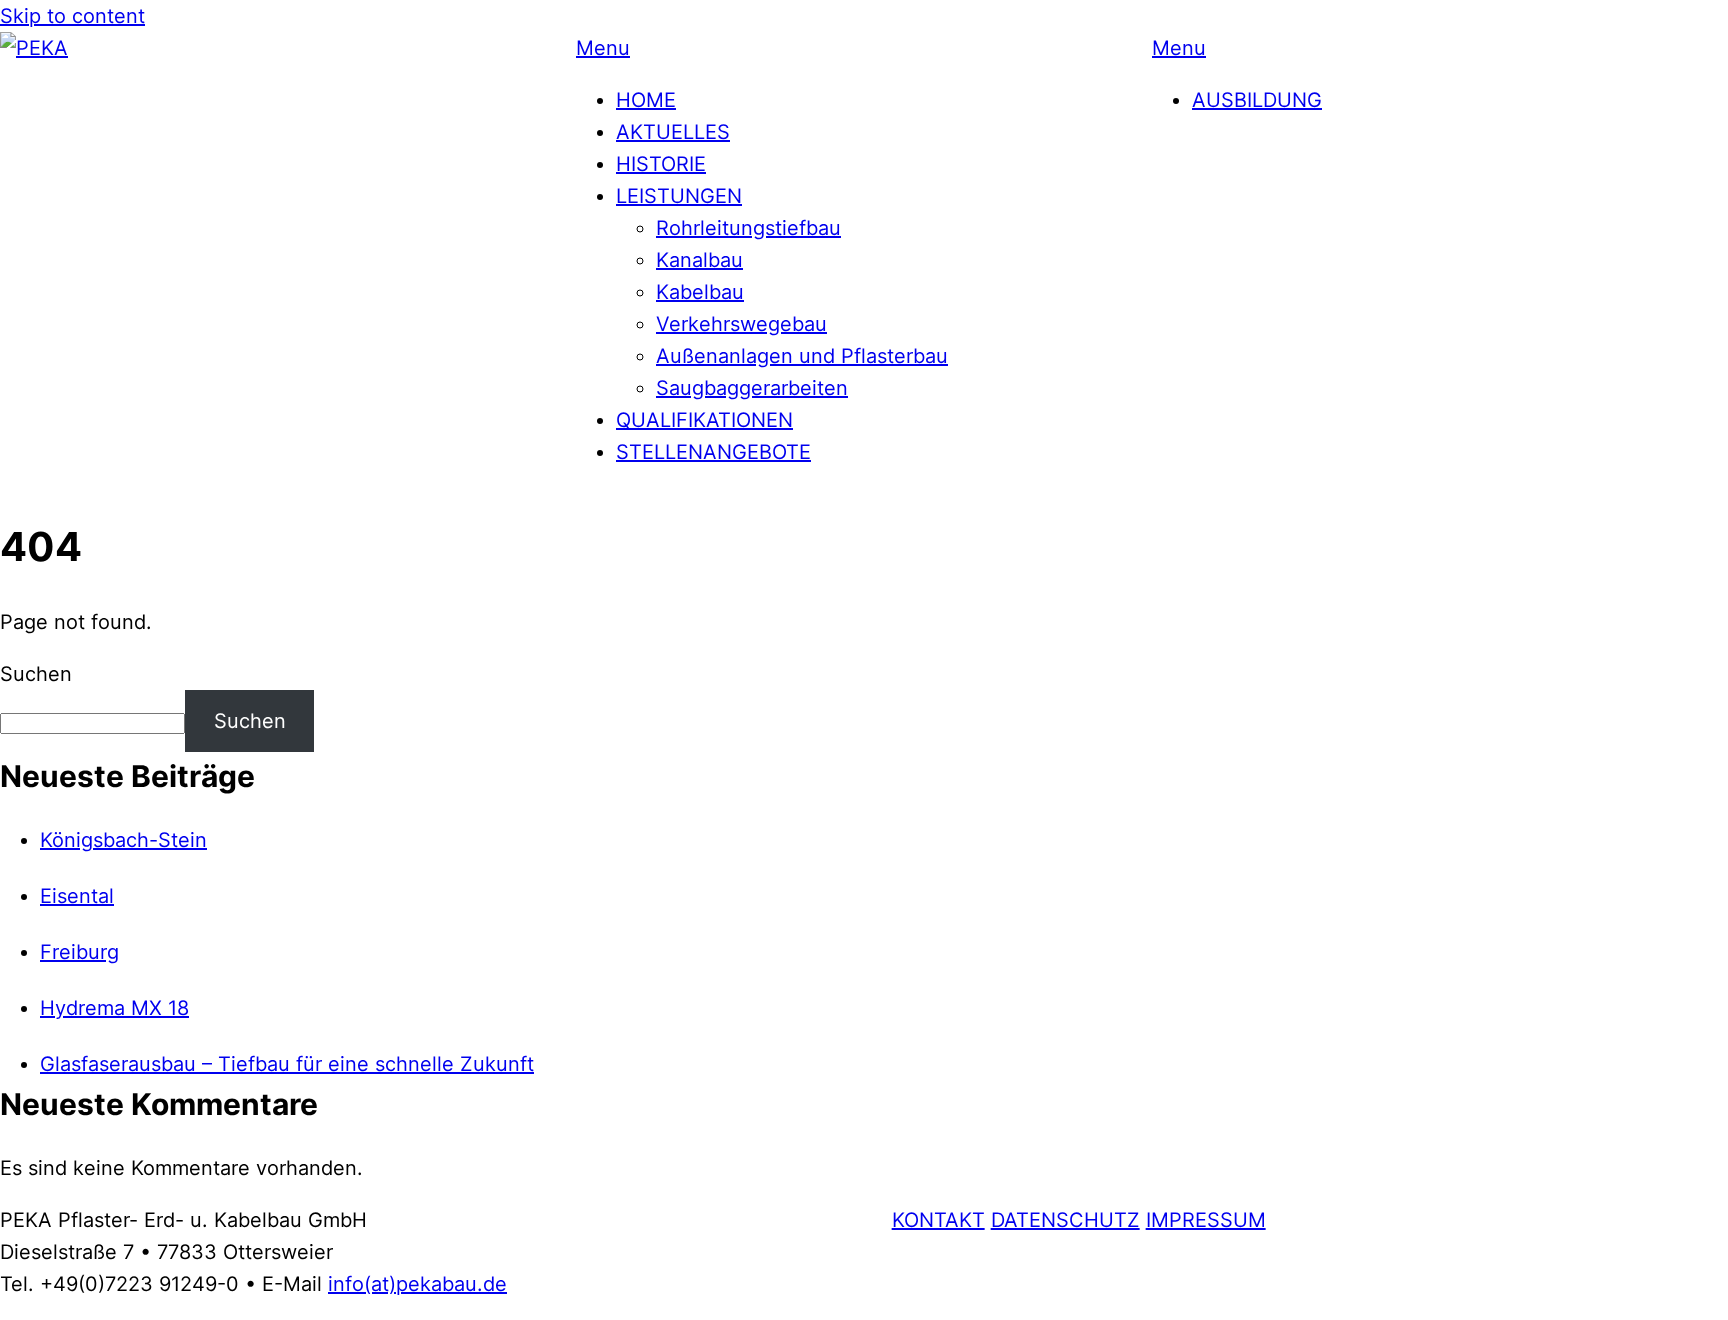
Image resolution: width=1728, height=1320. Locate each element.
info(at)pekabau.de (417, 1284)
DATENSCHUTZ (1065, 1220)
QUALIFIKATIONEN (704, 420)
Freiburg (79, 952)
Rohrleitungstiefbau (748, 228)
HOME (646, 100)
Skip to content (72, 16)
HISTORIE (661, 164)
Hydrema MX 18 (114, 1008)
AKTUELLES (673, 132)
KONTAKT (938, 1220)
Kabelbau (700, 292)
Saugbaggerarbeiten (752, 388)
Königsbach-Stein (123, 840)
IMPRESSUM (1206, 1220)
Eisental (77, 896)
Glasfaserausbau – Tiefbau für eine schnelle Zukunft (287, 1064)
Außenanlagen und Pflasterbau (802, 356)
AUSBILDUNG (1257, 100)
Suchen (36, 674)
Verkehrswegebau (741, 324)
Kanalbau (699, 260)
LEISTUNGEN (679, 196)
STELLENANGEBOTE (713, 452)
